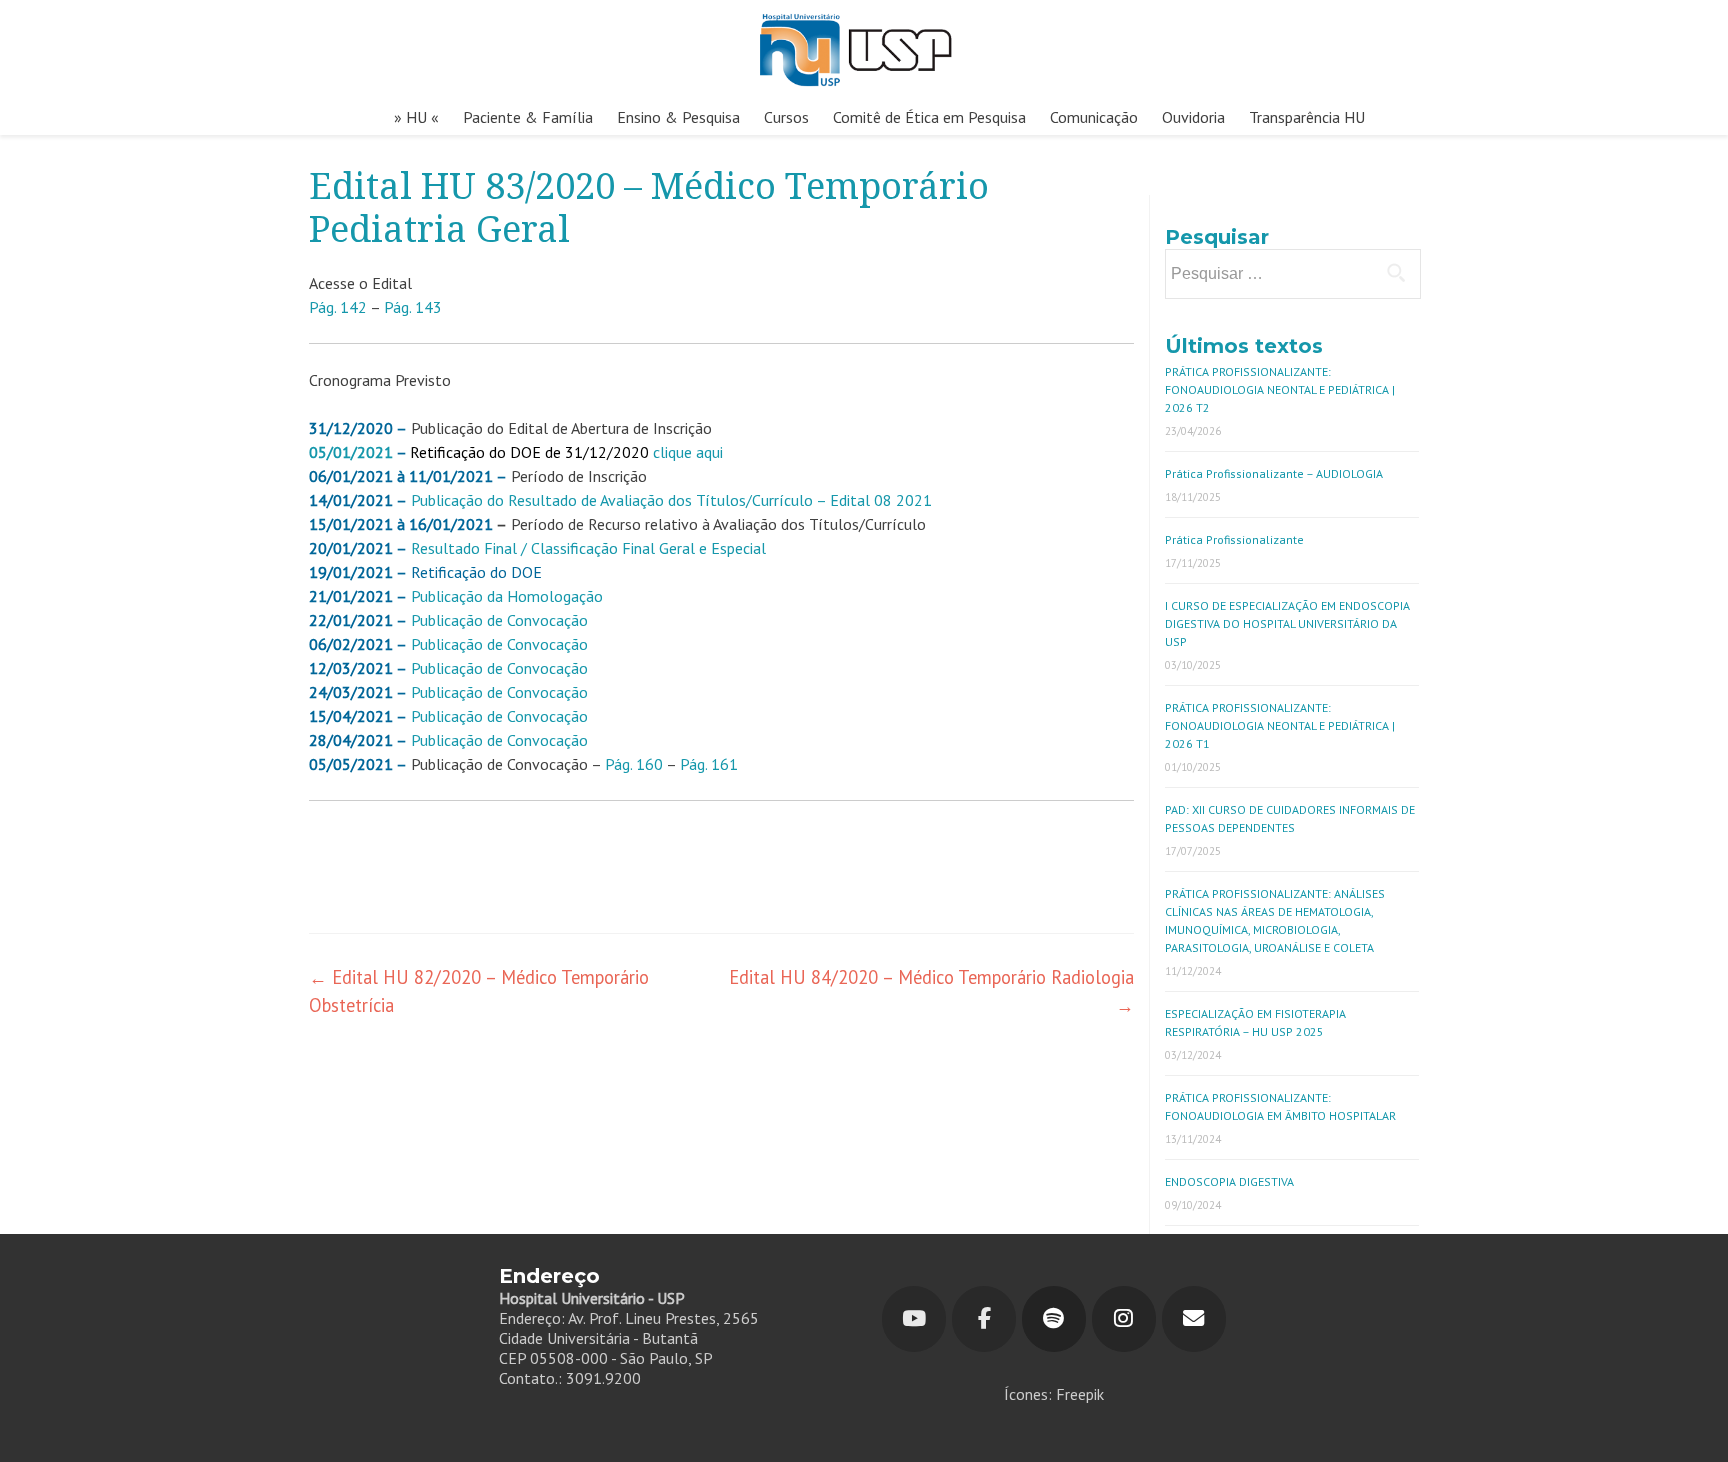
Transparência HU (1307, 117)
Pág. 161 (709, 764)
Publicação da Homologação (507, 596)
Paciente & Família (528, 117)
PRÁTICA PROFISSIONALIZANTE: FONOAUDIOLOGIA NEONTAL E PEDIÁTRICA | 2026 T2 (1280, 389)
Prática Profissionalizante (1234, 539)
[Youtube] (914, 1319)
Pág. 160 (634, 764)
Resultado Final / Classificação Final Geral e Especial (588, 548)
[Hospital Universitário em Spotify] (1054, 1319)
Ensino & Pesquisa (678, 117)
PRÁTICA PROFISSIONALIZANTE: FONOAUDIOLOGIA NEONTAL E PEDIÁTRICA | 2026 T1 (1280, 725)
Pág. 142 (338, 307)
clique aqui (688, 452)
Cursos (786, 117)
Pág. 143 (413, 307)
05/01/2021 (351, 452)
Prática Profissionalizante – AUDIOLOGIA (1274, 473)
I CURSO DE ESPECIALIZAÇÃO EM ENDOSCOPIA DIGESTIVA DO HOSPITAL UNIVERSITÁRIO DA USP (1287, 623)
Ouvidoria (1193, 117)
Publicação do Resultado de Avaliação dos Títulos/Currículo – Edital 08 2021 (671, 500)
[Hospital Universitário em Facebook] (984, 1319)
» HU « (416, 117)
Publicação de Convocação (499, 620)
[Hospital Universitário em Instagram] (1124, 1319)
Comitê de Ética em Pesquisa (929, 117)
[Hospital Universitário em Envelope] (1194, 1319)
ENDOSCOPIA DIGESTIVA (1229, 1181)
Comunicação (1094, 117)
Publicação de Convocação (499, 644)
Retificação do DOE (476, 572)
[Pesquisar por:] (1292, 274)
